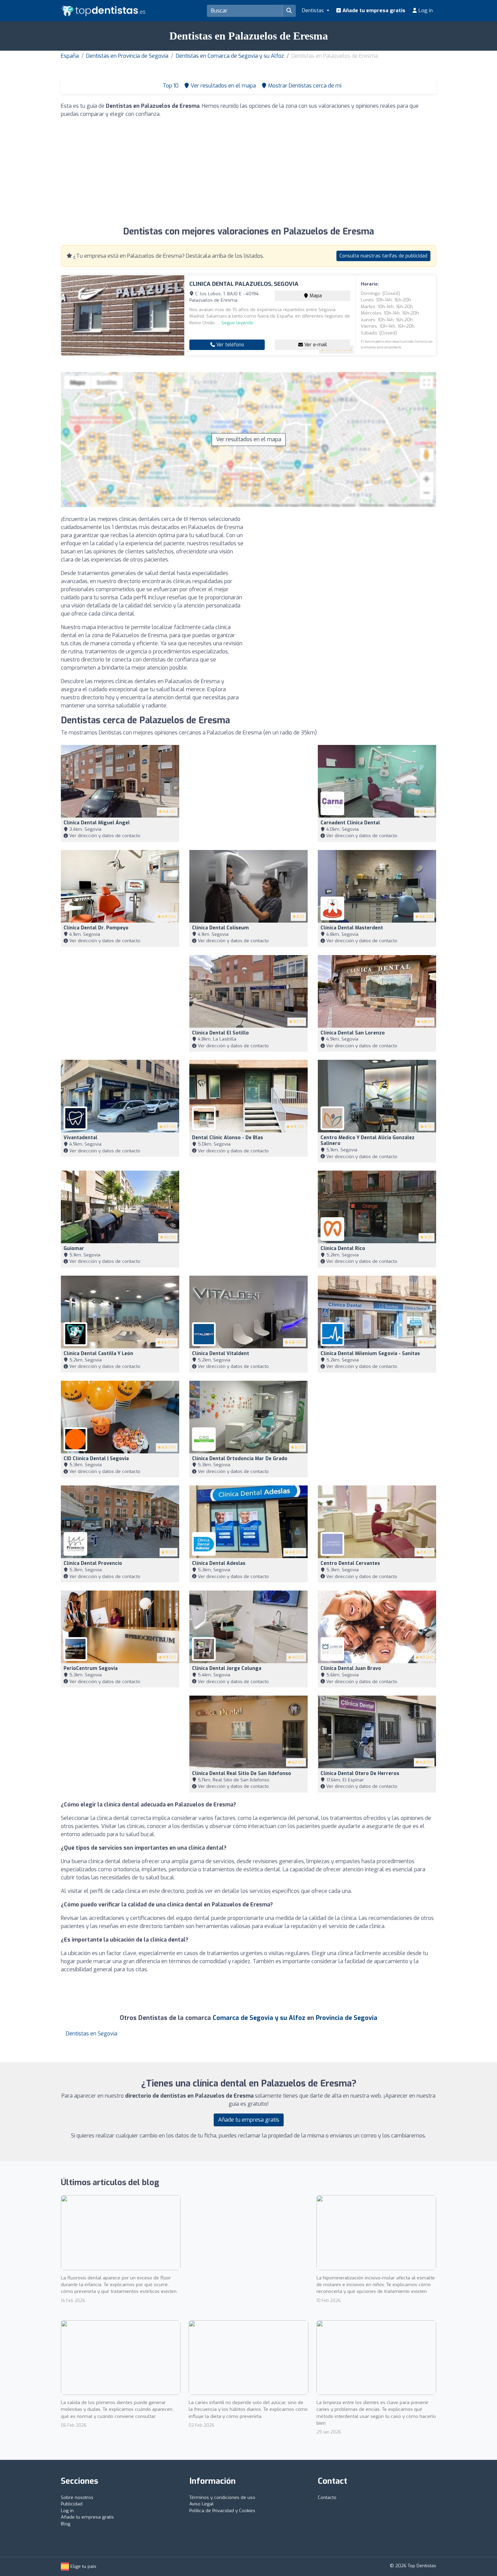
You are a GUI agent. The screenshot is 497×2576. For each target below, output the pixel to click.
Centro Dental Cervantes (350, 1563)
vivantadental (80, 1138)
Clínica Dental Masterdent (352, 928)
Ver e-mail (315, 345)
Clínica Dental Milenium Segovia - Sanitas (370, 1354)
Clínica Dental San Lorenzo (353, 1033)
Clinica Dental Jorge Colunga (227, 1668)
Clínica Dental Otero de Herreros (360, 1773)
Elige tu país (83, 2566)
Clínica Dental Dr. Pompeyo (96, 928)
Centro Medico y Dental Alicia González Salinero (368, 1141)
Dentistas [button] (314, 10)
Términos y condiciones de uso (222, 2497)
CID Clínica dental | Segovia (96, 1459)
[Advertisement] (249, 171)
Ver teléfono (230, 345)
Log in (425, 10)
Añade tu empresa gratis (373, 10)
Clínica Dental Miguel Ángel (97, 823)
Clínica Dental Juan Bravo (351, 1668)
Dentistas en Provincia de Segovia (127, 56)
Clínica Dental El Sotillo (220, 1033)
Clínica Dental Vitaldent (221, 1354)
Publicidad (72, 2504)
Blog (66, 2524)
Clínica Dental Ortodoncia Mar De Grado (240, 1459)
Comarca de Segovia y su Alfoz (259, 2018)
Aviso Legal (202, 2504)
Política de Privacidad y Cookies (222, 2511)
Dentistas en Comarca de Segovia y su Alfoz (230, 56)
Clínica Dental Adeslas (219, 1563)
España (70, 56)
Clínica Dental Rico (343, 1248)
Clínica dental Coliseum (220, 928)
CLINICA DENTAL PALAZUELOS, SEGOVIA (244, 284)
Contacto (327, 2497)
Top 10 (170, 86)
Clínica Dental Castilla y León (98, 1354)
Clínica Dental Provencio (93, 1563)
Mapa (315, 296)
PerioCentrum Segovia (91, 1668)
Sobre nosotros (77, 2497)
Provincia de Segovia (347, 2018)
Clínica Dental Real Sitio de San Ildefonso (242, 1773)
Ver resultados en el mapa (249, 439)
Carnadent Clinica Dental (350, 823)
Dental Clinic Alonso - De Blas (228, 1138)
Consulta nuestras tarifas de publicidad (383, 256)
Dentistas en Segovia (92, 2034)
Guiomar (74, 1248)
